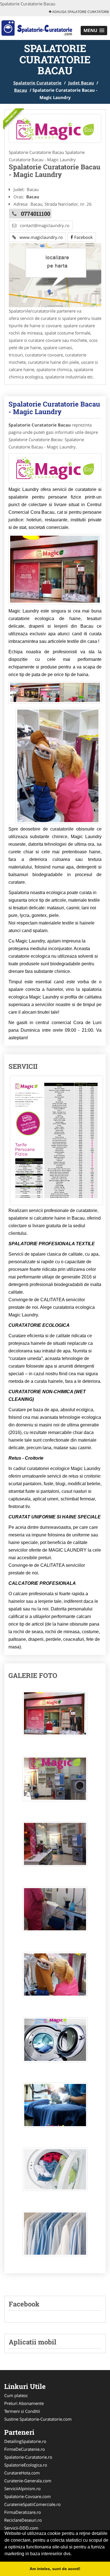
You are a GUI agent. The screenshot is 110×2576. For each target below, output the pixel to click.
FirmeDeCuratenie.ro (25, 2449)
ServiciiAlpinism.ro (22, 2489)
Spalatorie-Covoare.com (27, 2496)
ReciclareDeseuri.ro (23, 2520)
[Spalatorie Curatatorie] (37, 28)
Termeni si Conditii (22, 2411)
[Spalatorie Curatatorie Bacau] (55, 128)
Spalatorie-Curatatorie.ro (28, 2457)
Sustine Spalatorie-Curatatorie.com (38, 2419)
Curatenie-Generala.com (28, 2481)
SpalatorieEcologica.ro (26, 2465)
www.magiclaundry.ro (39, 237)
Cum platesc (16, 2395)
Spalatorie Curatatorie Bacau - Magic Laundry (54, 408)
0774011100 (36, 214)
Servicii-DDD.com (21, 2528)
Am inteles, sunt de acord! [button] (55, 2569)
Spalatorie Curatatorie (37, 83)
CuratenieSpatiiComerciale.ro (32, 2504)
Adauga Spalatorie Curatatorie (80, 12)
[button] (94, 31)
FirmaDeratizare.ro (23, 2512)
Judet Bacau (81, 83)
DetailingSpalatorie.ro (25, 2441)
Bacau (21, 90)
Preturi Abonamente (24, 2403)
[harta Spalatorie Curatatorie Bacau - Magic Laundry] (55, 275)
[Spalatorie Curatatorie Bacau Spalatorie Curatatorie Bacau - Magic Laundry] (55, 1716)
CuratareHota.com (22, 2473)
